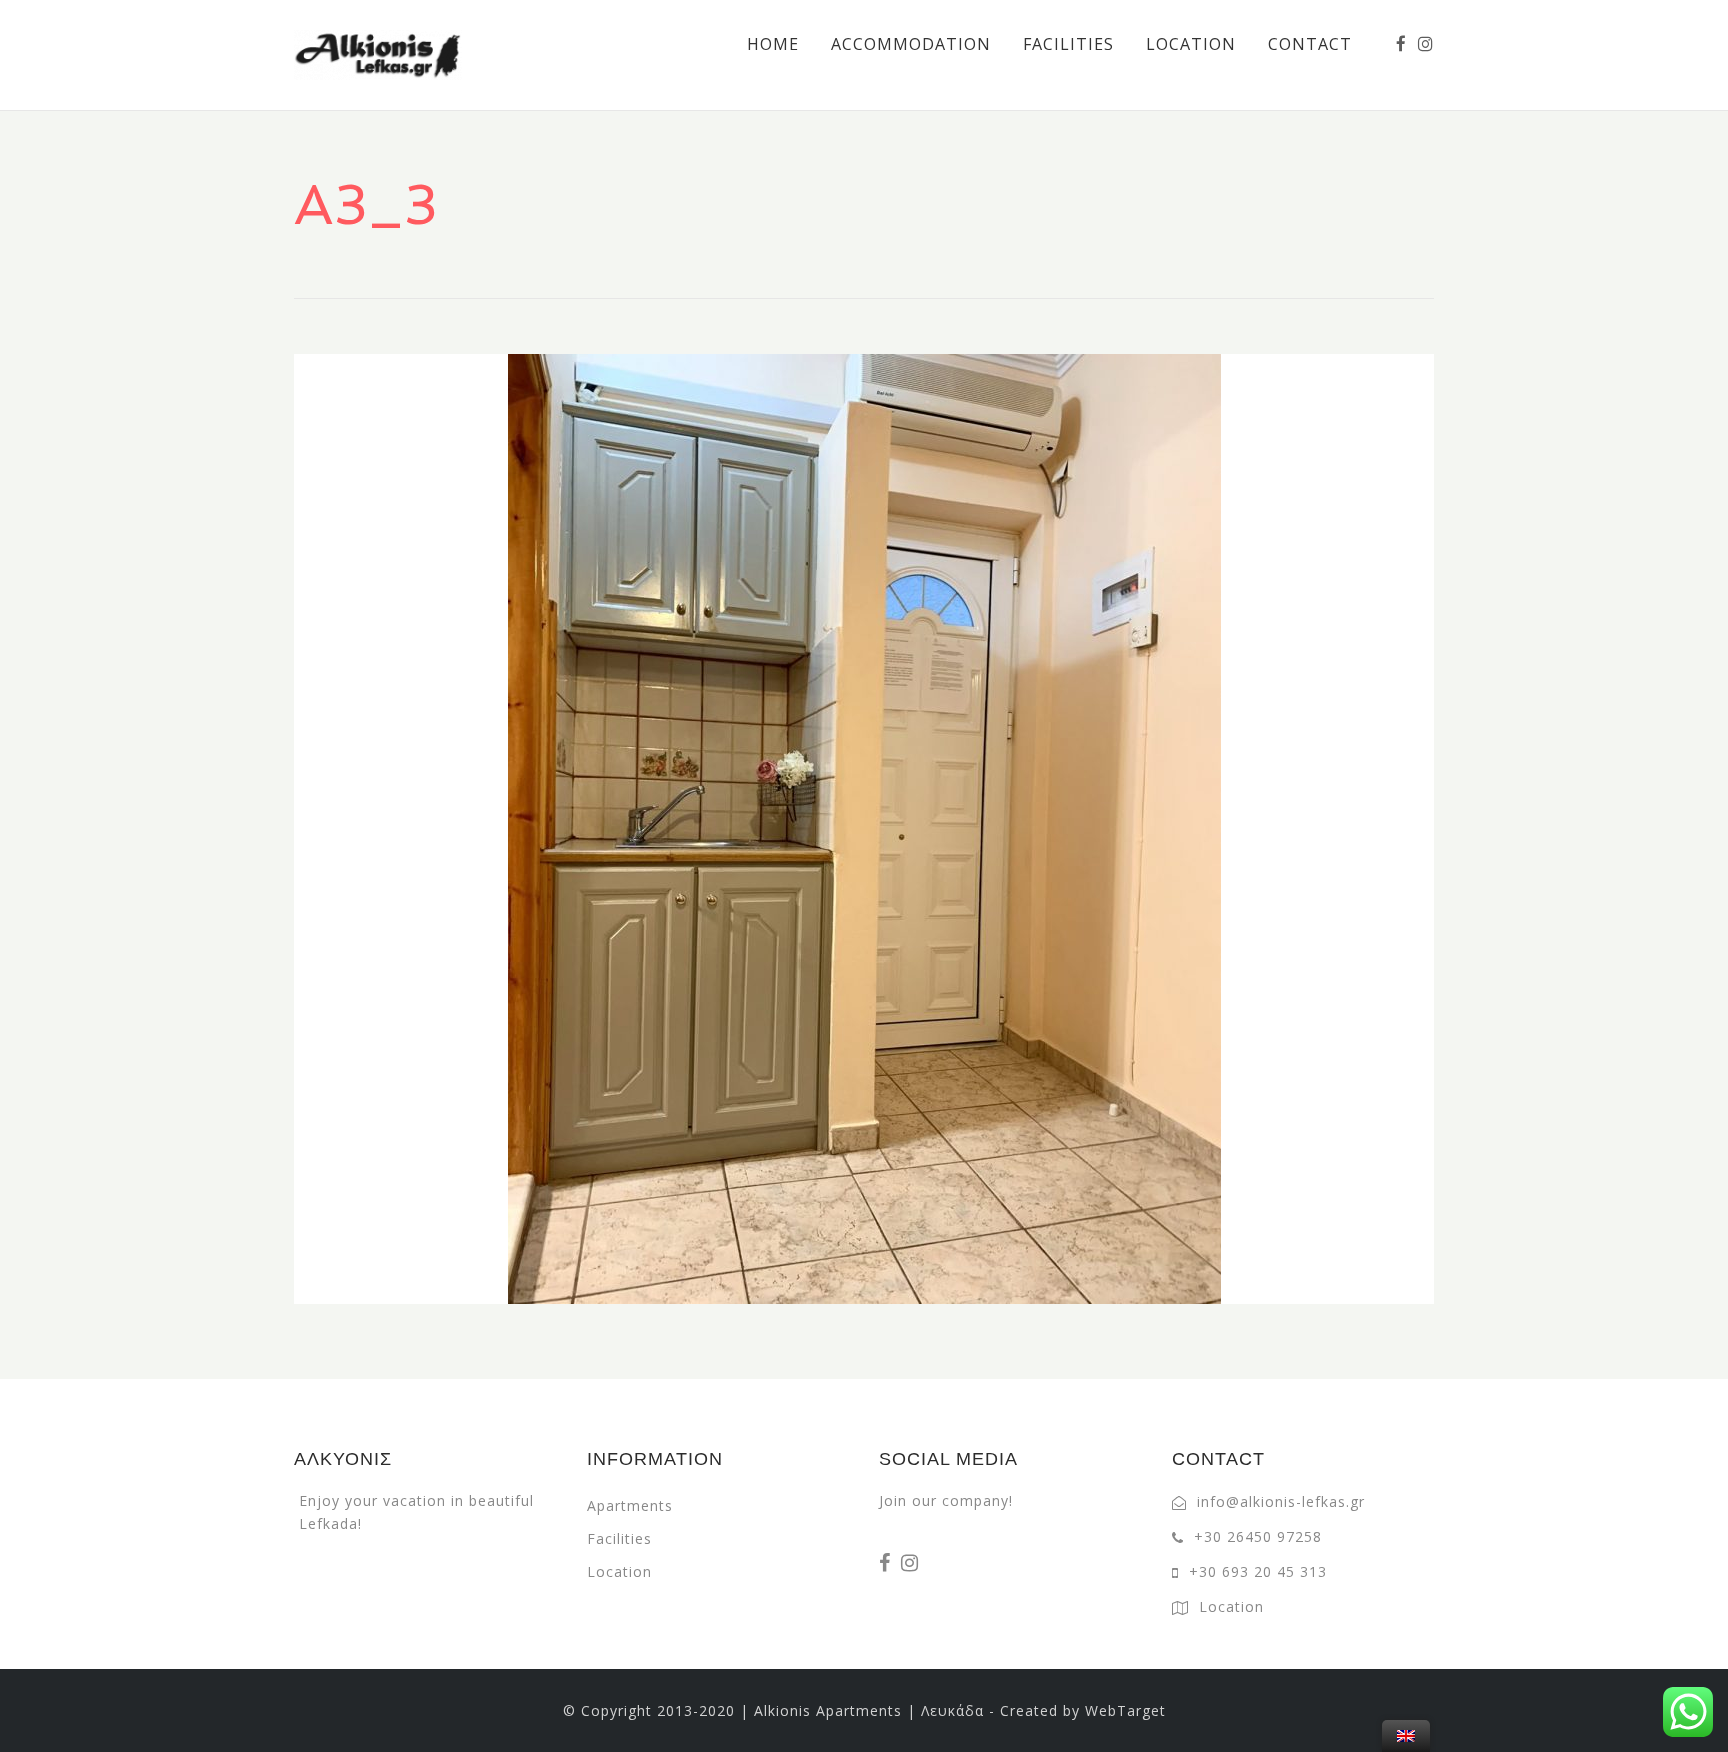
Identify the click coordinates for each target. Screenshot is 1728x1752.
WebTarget (1125, 1710)
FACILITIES (1068, 44)
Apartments (630, 1505)
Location (619, 1571)
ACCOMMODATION (911, 44)
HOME (773, 44)
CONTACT (1310, 44)
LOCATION (1191, 44)
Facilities (619, 1538)
